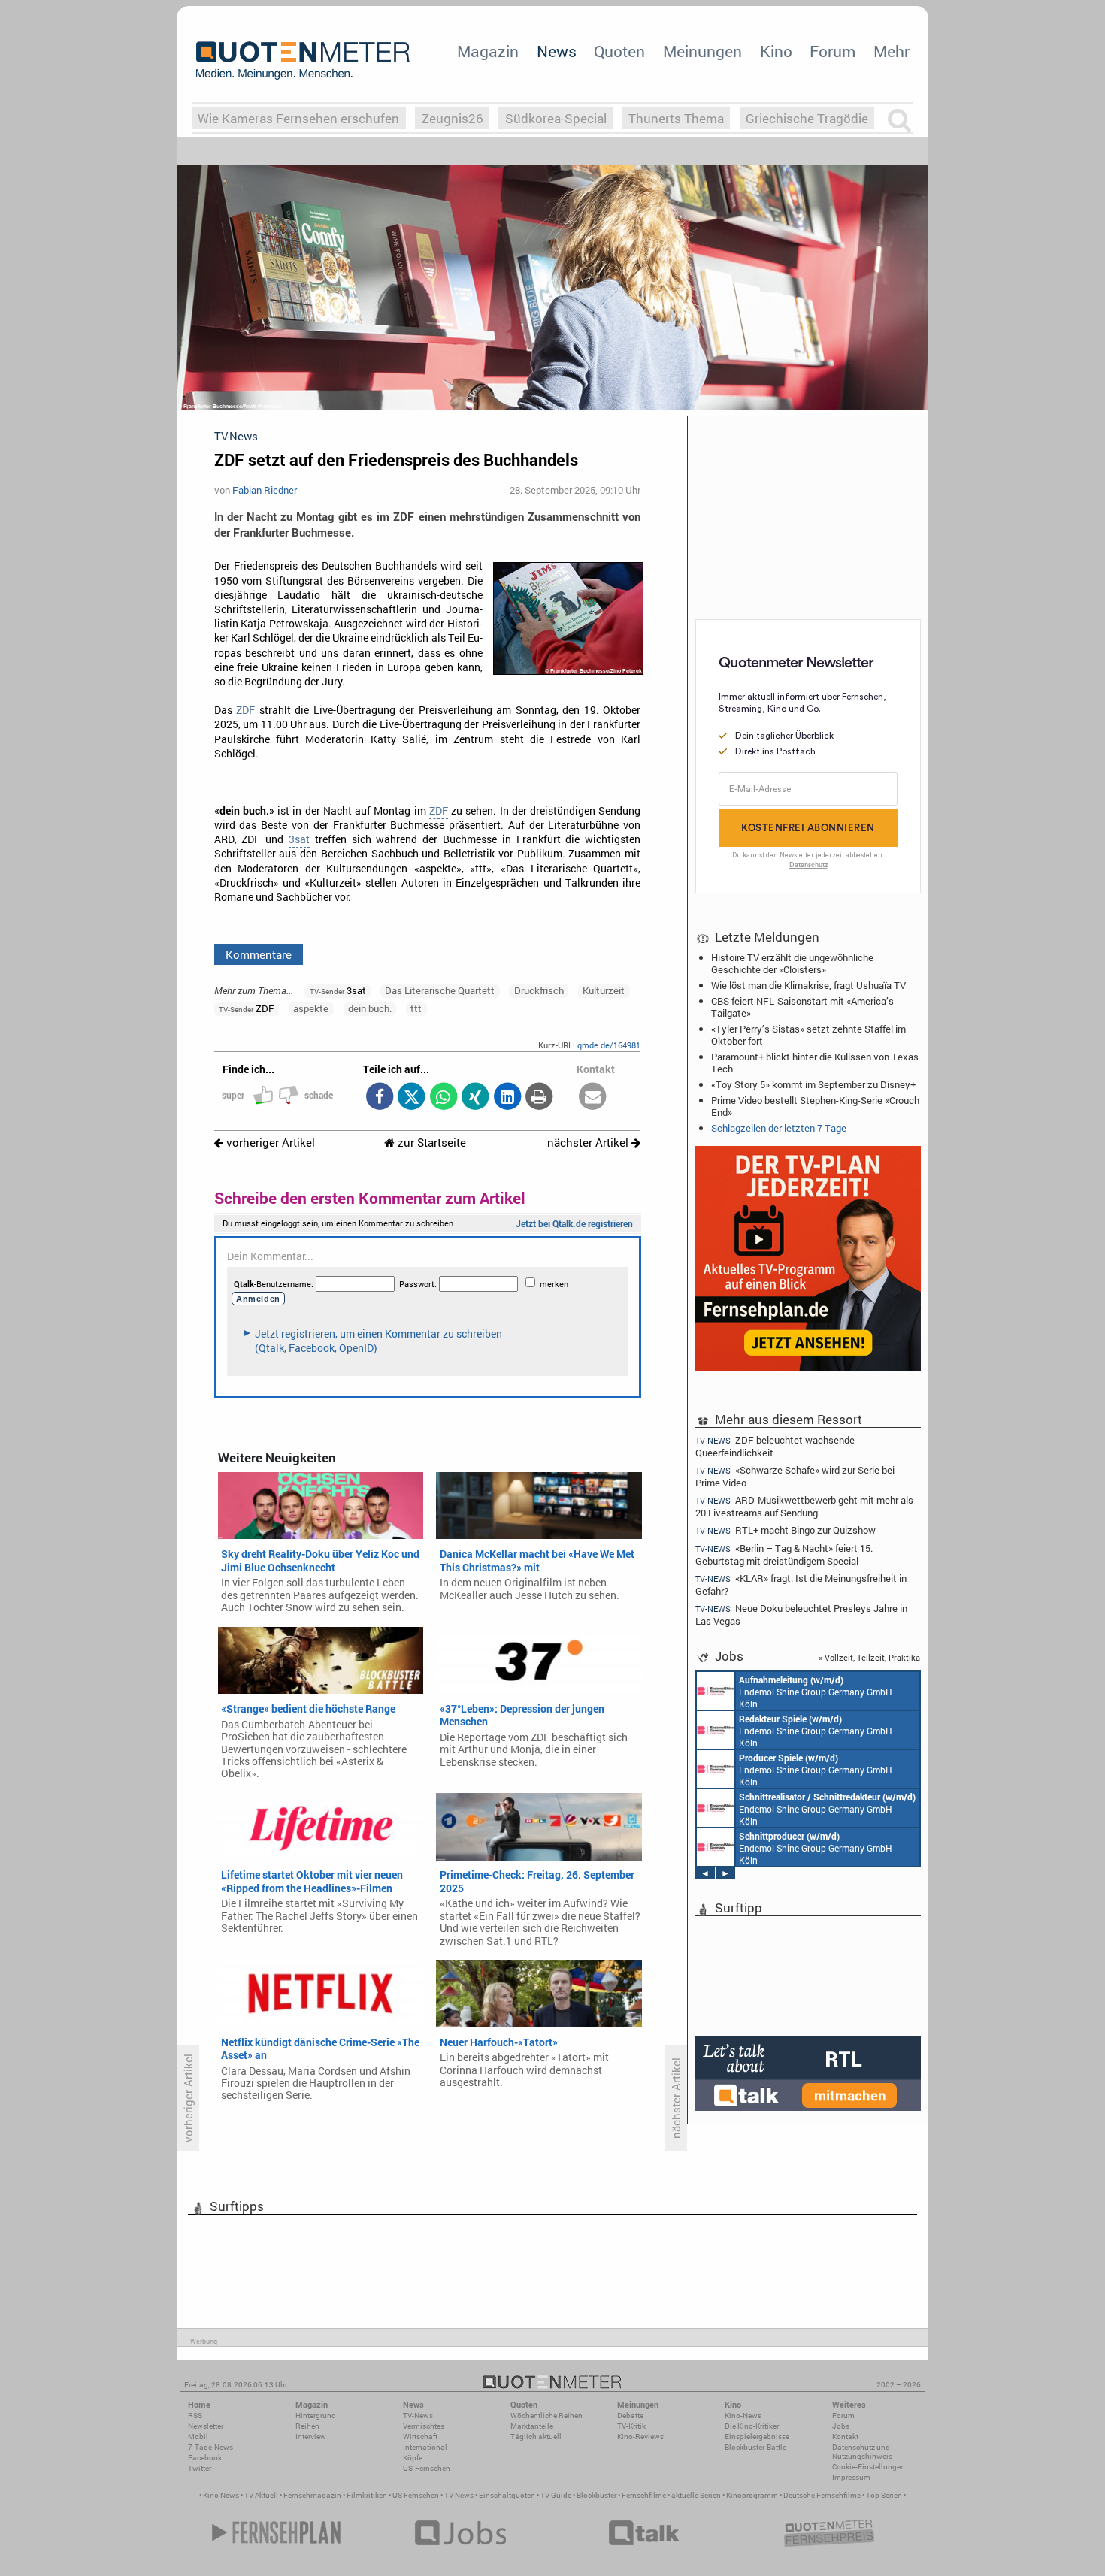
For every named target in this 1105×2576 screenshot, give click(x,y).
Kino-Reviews (640, 2437)
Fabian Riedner (265, 490)
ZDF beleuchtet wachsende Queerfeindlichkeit (775, 1446)
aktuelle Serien (696, 2495)
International (425, 2447)
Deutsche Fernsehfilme (822, 2495)
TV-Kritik (631, 2426)
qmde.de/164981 (609, 1045)
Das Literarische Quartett (440, 990)
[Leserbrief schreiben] (593, 1098)
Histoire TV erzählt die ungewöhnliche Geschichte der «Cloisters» (792, 963)
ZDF (245, 710)
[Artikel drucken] (539, 1098)
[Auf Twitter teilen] (412, 1098)
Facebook (205, 2458)
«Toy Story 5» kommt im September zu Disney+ (813, 1084)
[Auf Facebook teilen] (379, 1098)
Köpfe (413, 2458)
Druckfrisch (539, 990)
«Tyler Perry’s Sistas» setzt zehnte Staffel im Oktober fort (808, 1035)
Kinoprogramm (752, 2495)
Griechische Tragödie (807, 118)
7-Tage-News (210, 2447)
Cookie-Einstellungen (869, 2467)
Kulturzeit (604, 990)
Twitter (200, 2468)
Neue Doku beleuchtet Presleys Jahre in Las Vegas (801, 1615)
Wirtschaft (420, 2437)
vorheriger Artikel (269, 1143)
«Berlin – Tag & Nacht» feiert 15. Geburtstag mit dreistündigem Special (784, 1554)
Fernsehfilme (644, 2495)
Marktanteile (532, 2426)
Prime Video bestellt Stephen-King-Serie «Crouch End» (815, 1106)
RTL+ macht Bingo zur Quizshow (786, 1530)
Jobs (841, 2426)
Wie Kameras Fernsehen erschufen (298, 118)
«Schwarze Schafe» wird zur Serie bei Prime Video (795, 1476)
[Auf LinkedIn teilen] (507, 1098)
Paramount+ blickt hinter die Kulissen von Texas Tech (815, 1063)
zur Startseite (430, 1143)
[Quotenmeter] (303, 60)
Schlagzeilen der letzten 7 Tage (779, 1128)
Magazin (488, 51)
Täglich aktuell (536, 2437)
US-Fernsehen (427, 2468)
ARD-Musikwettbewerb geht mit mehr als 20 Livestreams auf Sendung (804, 1506)
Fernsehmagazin (312, 2495)
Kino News (221, 2495)
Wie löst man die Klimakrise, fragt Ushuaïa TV (808, 985)
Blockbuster (596, 2495)
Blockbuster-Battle (755, 2447)
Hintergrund (316, 2416)
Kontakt (845, 2437)
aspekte (311, 1008)
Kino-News (743, 2416)
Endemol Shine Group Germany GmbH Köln (816, 1692)
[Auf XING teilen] (475, 1098)
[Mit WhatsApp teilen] (443, 1098)
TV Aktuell (261, 2495)
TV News (459, 2495)
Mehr (892, 51)
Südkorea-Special (556, 118)
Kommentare (259, 954)
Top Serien (884, 2495)
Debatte (630, 2416)
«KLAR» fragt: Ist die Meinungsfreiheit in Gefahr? (801, 1584)
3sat (299, 839)
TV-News (418, 2416)
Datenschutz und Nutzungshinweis (862, 2452)
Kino (776, 51)
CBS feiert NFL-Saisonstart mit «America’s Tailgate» (802, 1007)
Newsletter (206, 2426)
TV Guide (556, 2495)
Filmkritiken (367, 2495)
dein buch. (370, 1008)
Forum (833, 51)
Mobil (198, 2437)
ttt (416, 1008)
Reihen (307, 2426)
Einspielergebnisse (757, 2437)
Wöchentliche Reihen (546, 2416)
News (557, 51)
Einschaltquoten (507, 2495)
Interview (311, 2437)
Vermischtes (424, 2426)
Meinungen (702, 51)
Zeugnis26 (453, 118)
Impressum (851, 2477)
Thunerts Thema (676, 118)
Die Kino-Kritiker (752, 2426)
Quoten (619, 51)
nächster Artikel (589, 1143)
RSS (195, 2416)
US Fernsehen (416, 2495)
